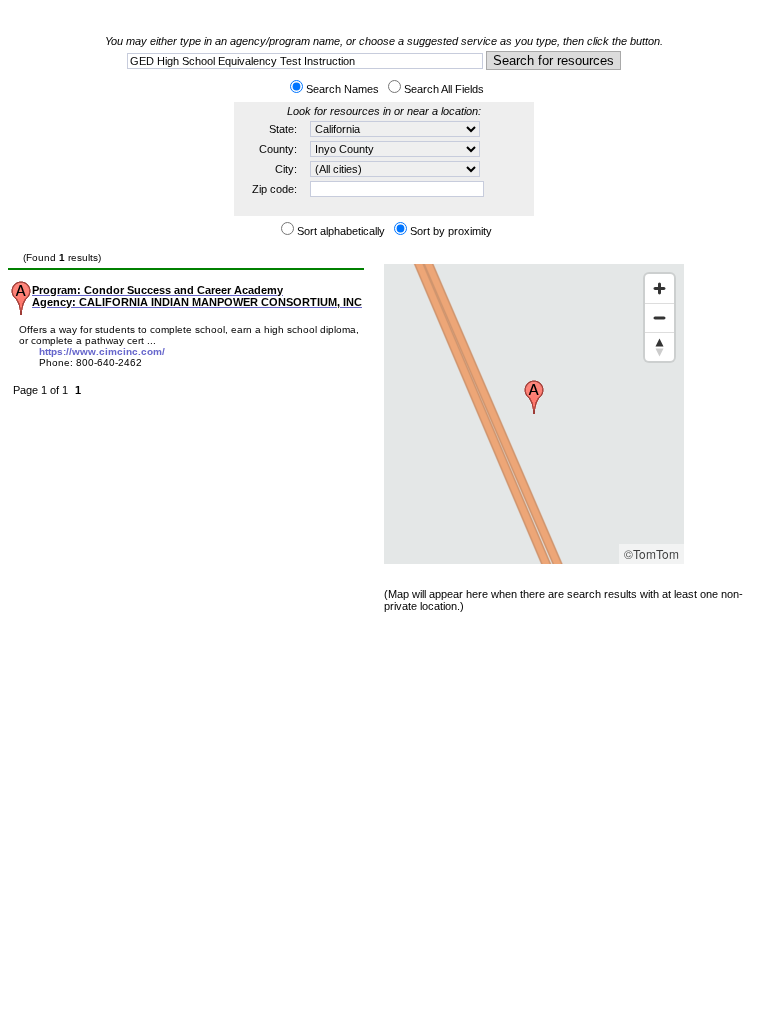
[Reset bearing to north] (659, 346)
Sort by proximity (451, 231)
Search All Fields (444, 89)
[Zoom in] (659, 288)
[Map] (534, 414)
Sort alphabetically (341, 231)
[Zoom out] (659, 317)
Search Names (342, 89)
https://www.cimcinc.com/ (102, 351)
